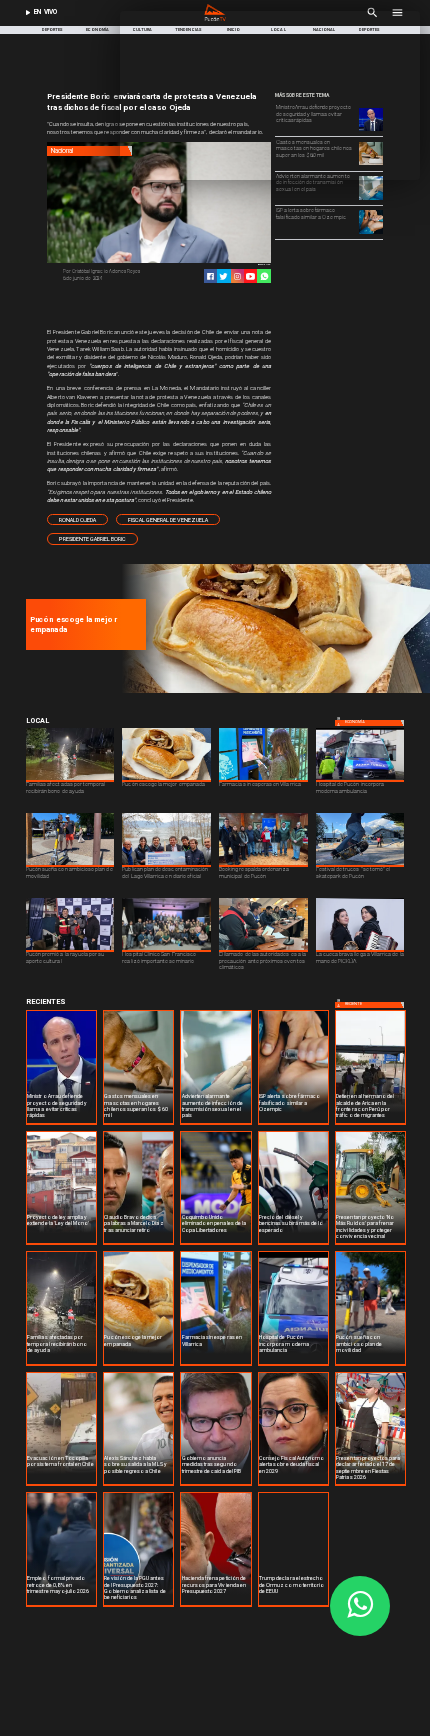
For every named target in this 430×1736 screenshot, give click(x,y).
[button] (77, 519)
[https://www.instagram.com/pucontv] (237, 276)
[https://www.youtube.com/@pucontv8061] (250, 276)
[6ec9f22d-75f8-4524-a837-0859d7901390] (273, 691)
